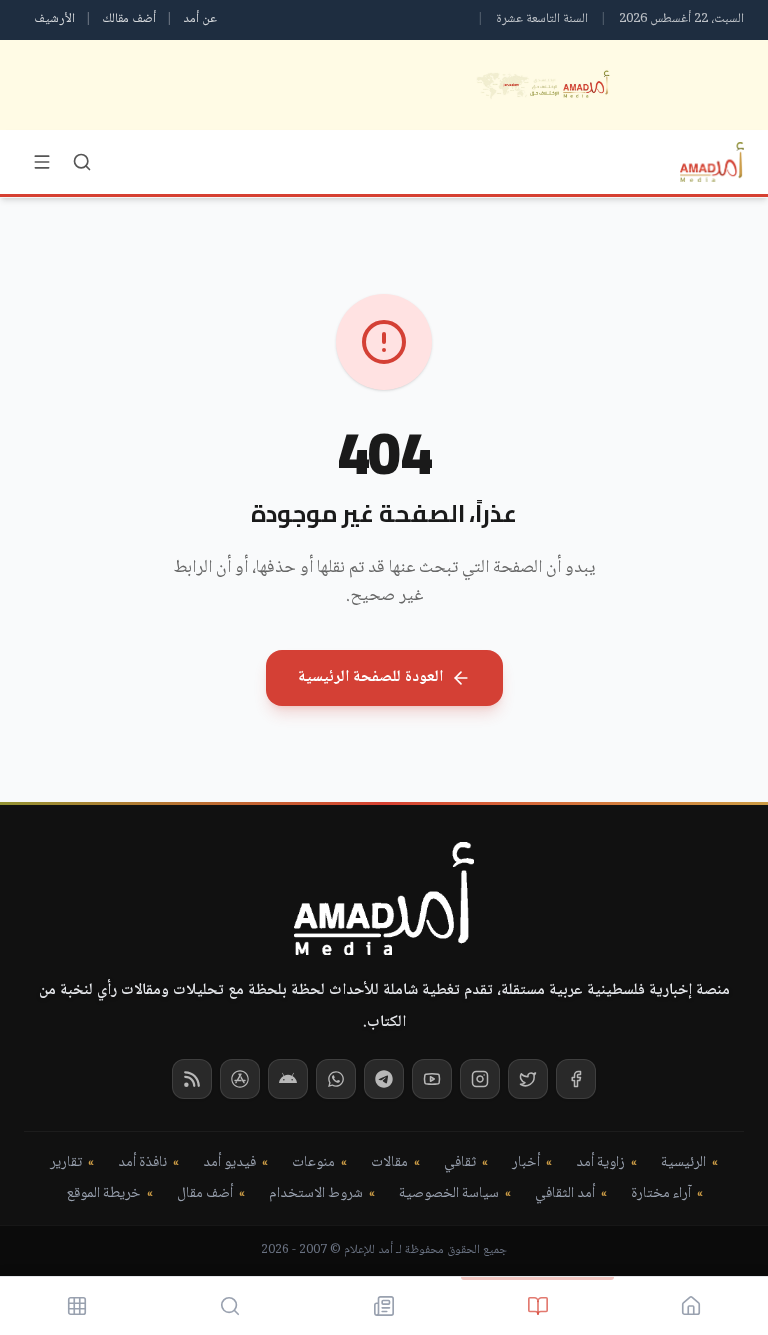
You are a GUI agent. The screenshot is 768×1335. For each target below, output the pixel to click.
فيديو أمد (229, 1163)
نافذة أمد (142, 1163)
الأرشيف (54, 19)
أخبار (526, 1163)
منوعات (313, 1163)
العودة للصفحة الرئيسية (370, 677)
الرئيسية (683, 1163)
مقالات (389, 1163)
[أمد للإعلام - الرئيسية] (712, 162)
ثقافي (460, 1163)
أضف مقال (205, 1194)
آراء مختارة (661, 1194)
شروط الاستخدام (316, 1194)
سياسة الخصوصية (449, 1194)
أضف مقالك (129, 19)
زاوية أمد (600, 1163)
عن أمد (200, 19)
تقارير (66, 1163)
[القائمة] (42, 162)
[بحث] (82, 162)
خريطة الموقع (103, 1194)
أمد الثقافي (565, 1194)
